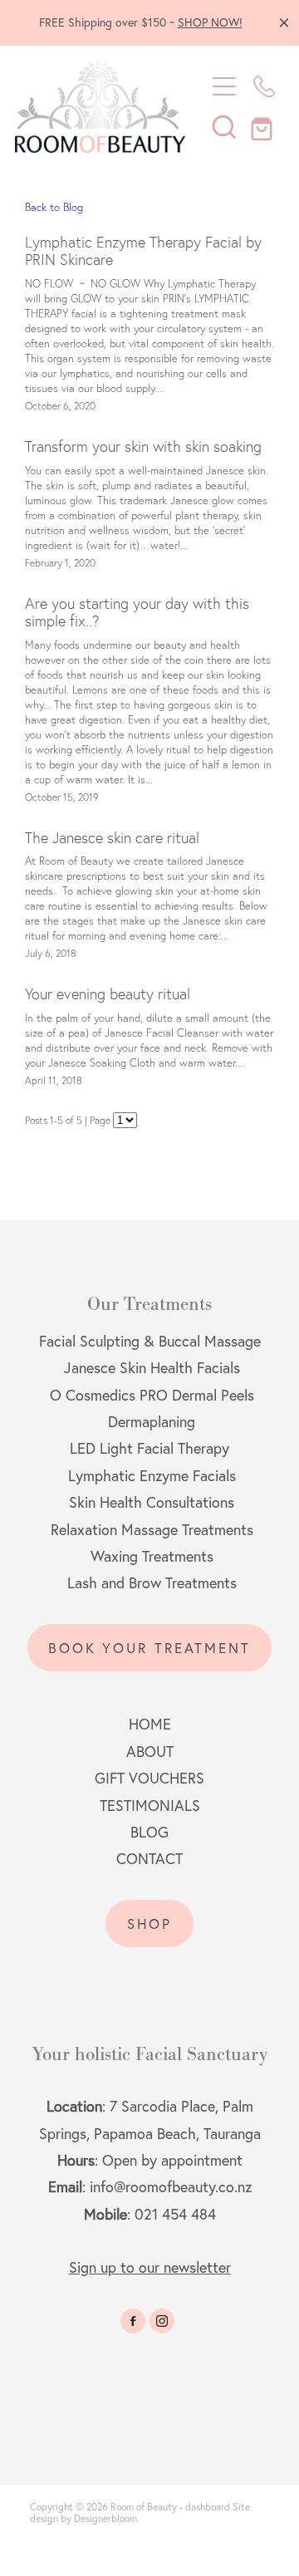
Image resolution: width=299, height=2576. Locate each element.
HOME (150, 1724)
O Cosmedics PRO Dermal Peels (152, 1395)
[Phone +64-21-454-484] (264, 86)
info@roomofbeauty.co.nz (171, 2187)
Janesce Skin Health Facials (150, 1368)
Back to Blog (54, 207)
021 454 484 (175, 2214)
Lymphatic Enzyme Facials (152, 1476)
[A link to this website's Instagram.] (162, 2321)
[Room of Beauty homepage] (101, 107)
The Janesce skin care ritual (112, 838)
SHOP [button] (150, 1923)
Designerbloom (105, 2518)
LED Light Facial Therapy (149, 1448)
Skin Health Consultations (152, 1502)
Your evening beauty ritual (108, 994)
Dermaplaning (152, 1422)
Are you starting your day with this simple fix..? (137, 613)
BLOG (149, 1832)
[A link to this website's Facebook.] (133, 2321)
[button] (224, 126)
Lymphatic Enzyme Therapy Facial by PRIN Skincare (143, 251)
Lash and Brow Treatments (152, 1583)
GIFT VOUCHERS (149, 1778)
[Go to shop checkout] (264, 126)
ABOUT (150, 1752)
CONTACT (149, 1859)
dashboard (208, 2507)
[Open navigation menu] (224, 86)
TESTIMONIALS (150, 1806)
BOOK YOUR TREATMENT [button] (149, 1648)
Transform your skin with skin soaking (143, 447)
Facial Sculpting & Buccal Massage (150, 1341)
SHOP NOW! (210, 22)
